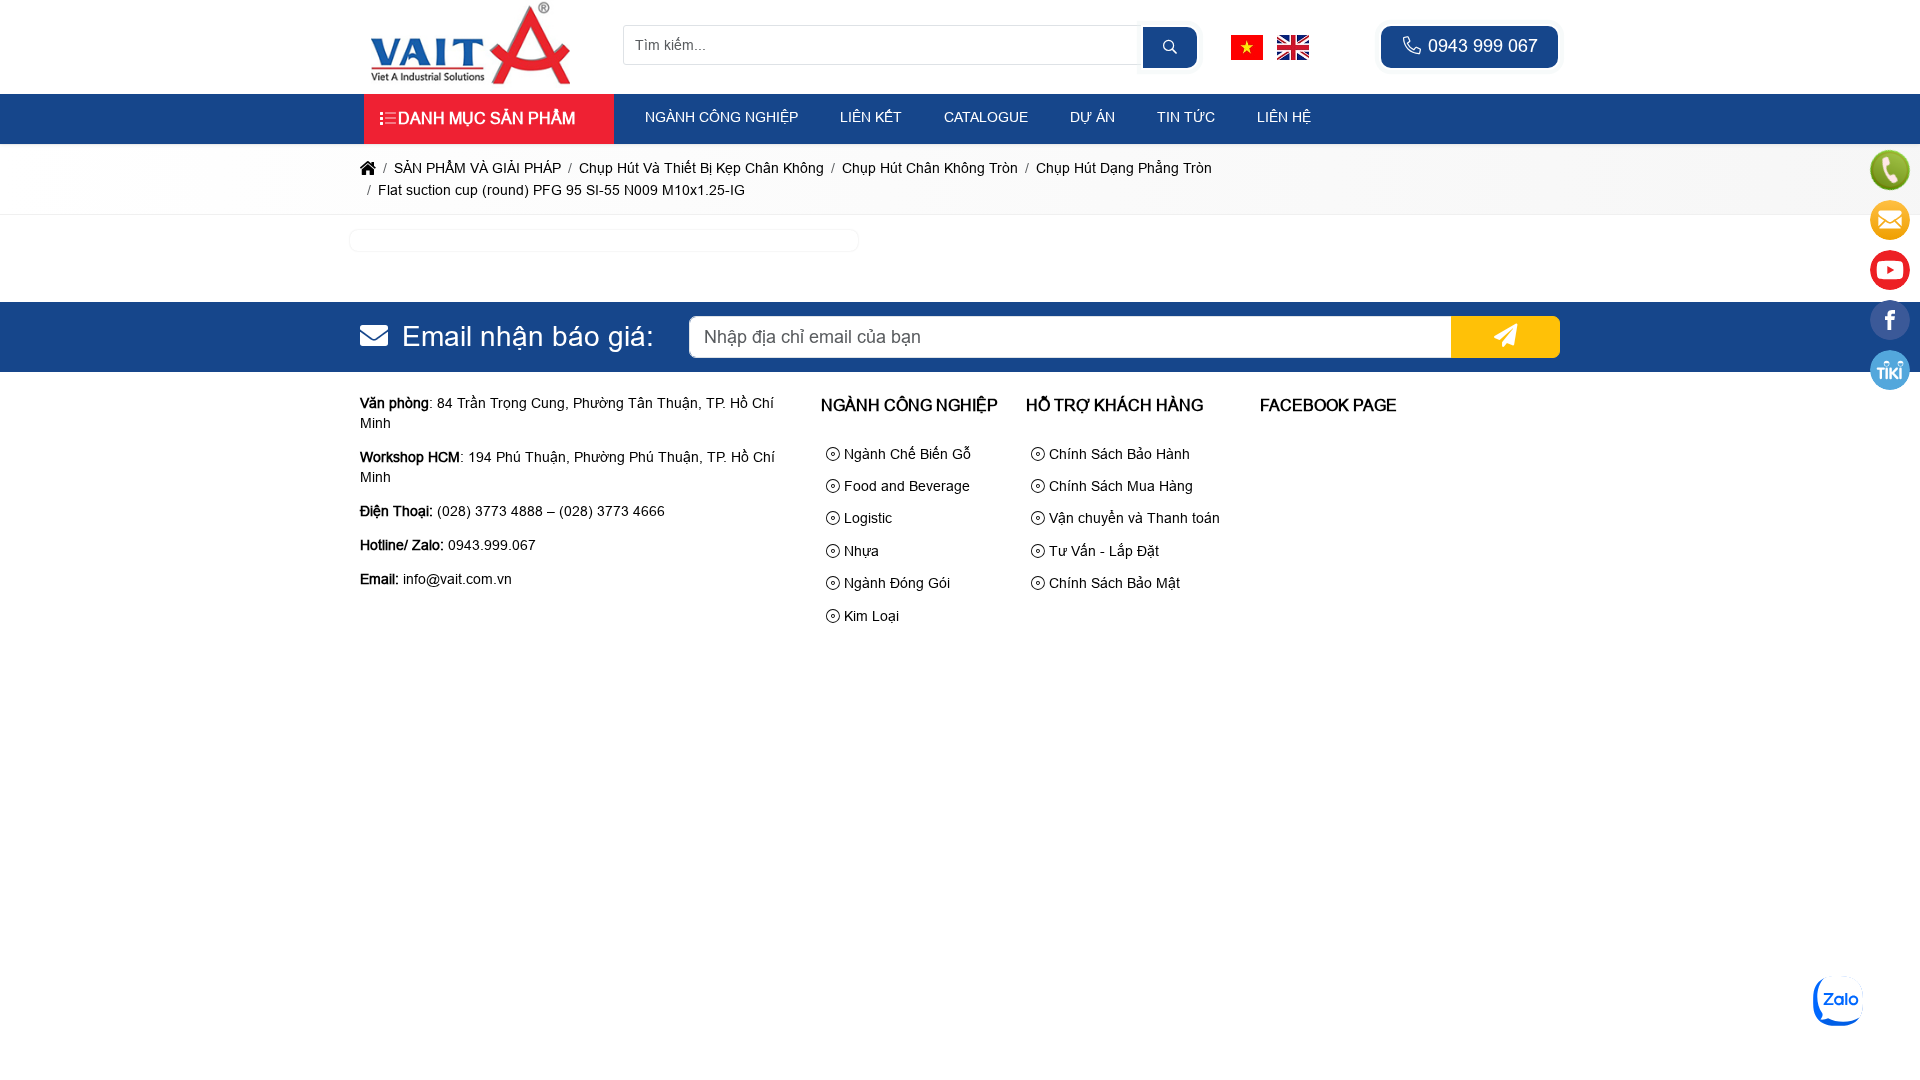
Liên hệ (1284, 117)
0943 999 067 (1480, 46)
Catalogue (986, 117)
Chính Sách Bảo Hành (1117, 454)
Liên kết (871, 117)
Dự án (1092, 117)
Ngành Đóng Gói (895, 583)
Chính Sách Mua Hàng (1119, 486)
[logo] (471, 83)
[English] (1293, 47)
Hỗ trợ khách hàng (1114, 405)
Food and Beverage (905, 486)
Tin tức (1186, 117)
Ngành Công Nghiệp (721, 117)
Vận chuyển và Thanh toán (1132, 518)
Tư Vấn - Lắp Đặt (1102, 551)
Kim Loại (869, 616)
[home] (368, 168)
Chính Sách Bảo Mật (1112, 583)
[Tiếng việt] (1247, 47)
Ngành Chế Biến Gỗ (905, 454)
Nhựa (859, 551)
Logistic (866, 518)
